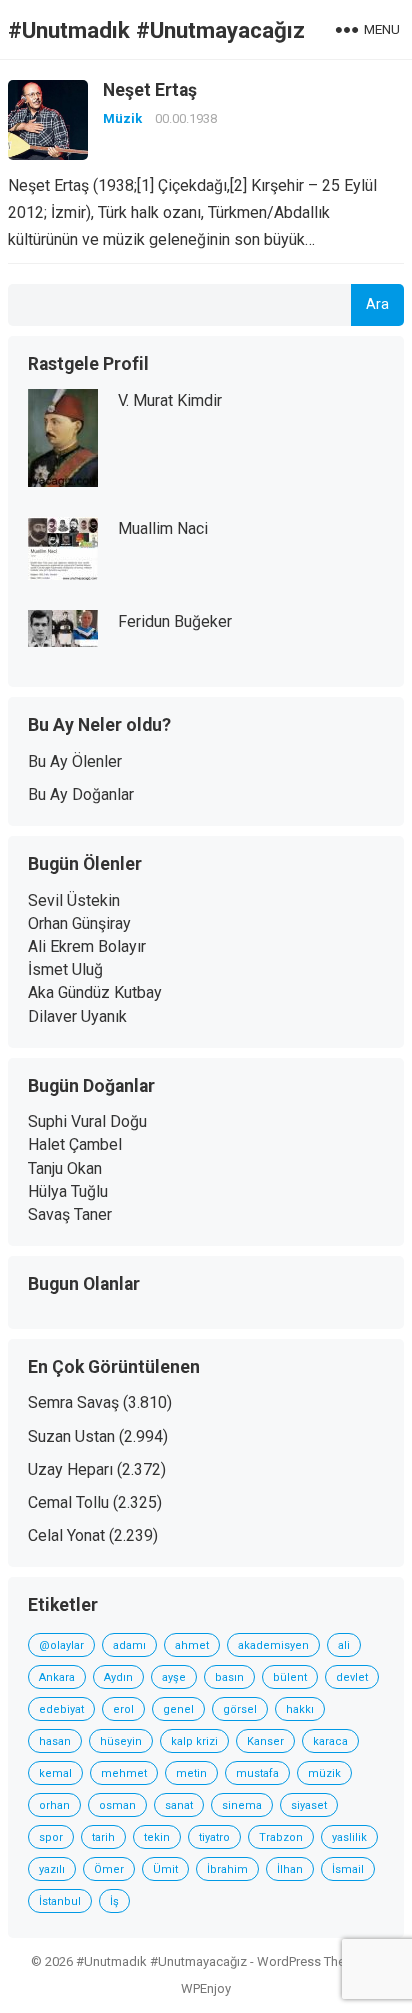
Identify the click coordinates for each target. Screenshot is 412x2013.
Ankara (57, 1677)
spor (51, 1837)
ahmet (192, 1645)
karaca (330, 1741)
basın (229, 1677)
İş (114, 1901)
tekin (157, 1837)
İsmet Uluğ (65, 969)
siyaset (309, 1805)
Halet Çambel (75, 1144)
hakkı (300, 1709)
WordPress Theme (310, 1961)
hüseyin (121, 1741)
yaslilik (349, 1837)
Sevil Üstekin (74, 900)
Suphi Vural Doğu (87, 1121)
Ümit (165, 1869)
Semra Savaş (73, 1402)
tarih (103, 1837)
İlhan (290, 1869)
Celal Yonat (66, 1535)
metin (191, 1773)
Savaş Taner (70, 1214)
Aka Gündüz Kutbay (95, 992)
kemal (55, 1773)
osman (117, 1805)
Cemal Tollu (68, 1502)
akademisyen (273, 1645)
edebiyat (61, 1709)
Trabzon (281, 1837)
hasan (55, 1741)
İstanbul (60, 1901)
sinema (242, 1805)
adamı (129, 1645)
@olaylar (61, 1645)
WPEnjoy (206, 1988)
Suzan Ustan (71, 1436)
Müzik (122, 118)
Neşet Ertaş (150, 90)
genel (178, 1709)
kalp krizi (194, 1741)
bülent (290, 1677)
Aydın (118, 1677)
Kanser (265, 1741)
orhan (54, 1805)
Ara (377, 304)
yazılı (52, 1869)
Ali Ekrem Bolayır (87, 946)
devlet (352, 1677)
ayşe (174, 1677)
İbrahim (227, 1869)
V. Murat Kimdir (170, 400)
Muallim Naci (163, 528)
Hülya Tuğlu (68, 1191)
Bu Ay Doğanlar (81, 794)
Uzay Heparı (70, 1469)
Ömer (109, 1869)
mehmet (124, 1773)
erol (123, 1709)
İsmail (348, 1869)
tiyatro (214, 1837)
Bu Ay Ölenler (75, 761)
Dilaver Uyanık (77, 1016)
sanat (179, 1805)
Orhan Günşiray (79, 923)
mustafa (257, 1773)
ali (344, 1645)
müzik (324, 1773)
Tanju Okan (65, 1168)
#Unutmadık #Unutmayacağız (156, 30)
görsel (240, 1709)
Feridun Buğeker (175, 621)
